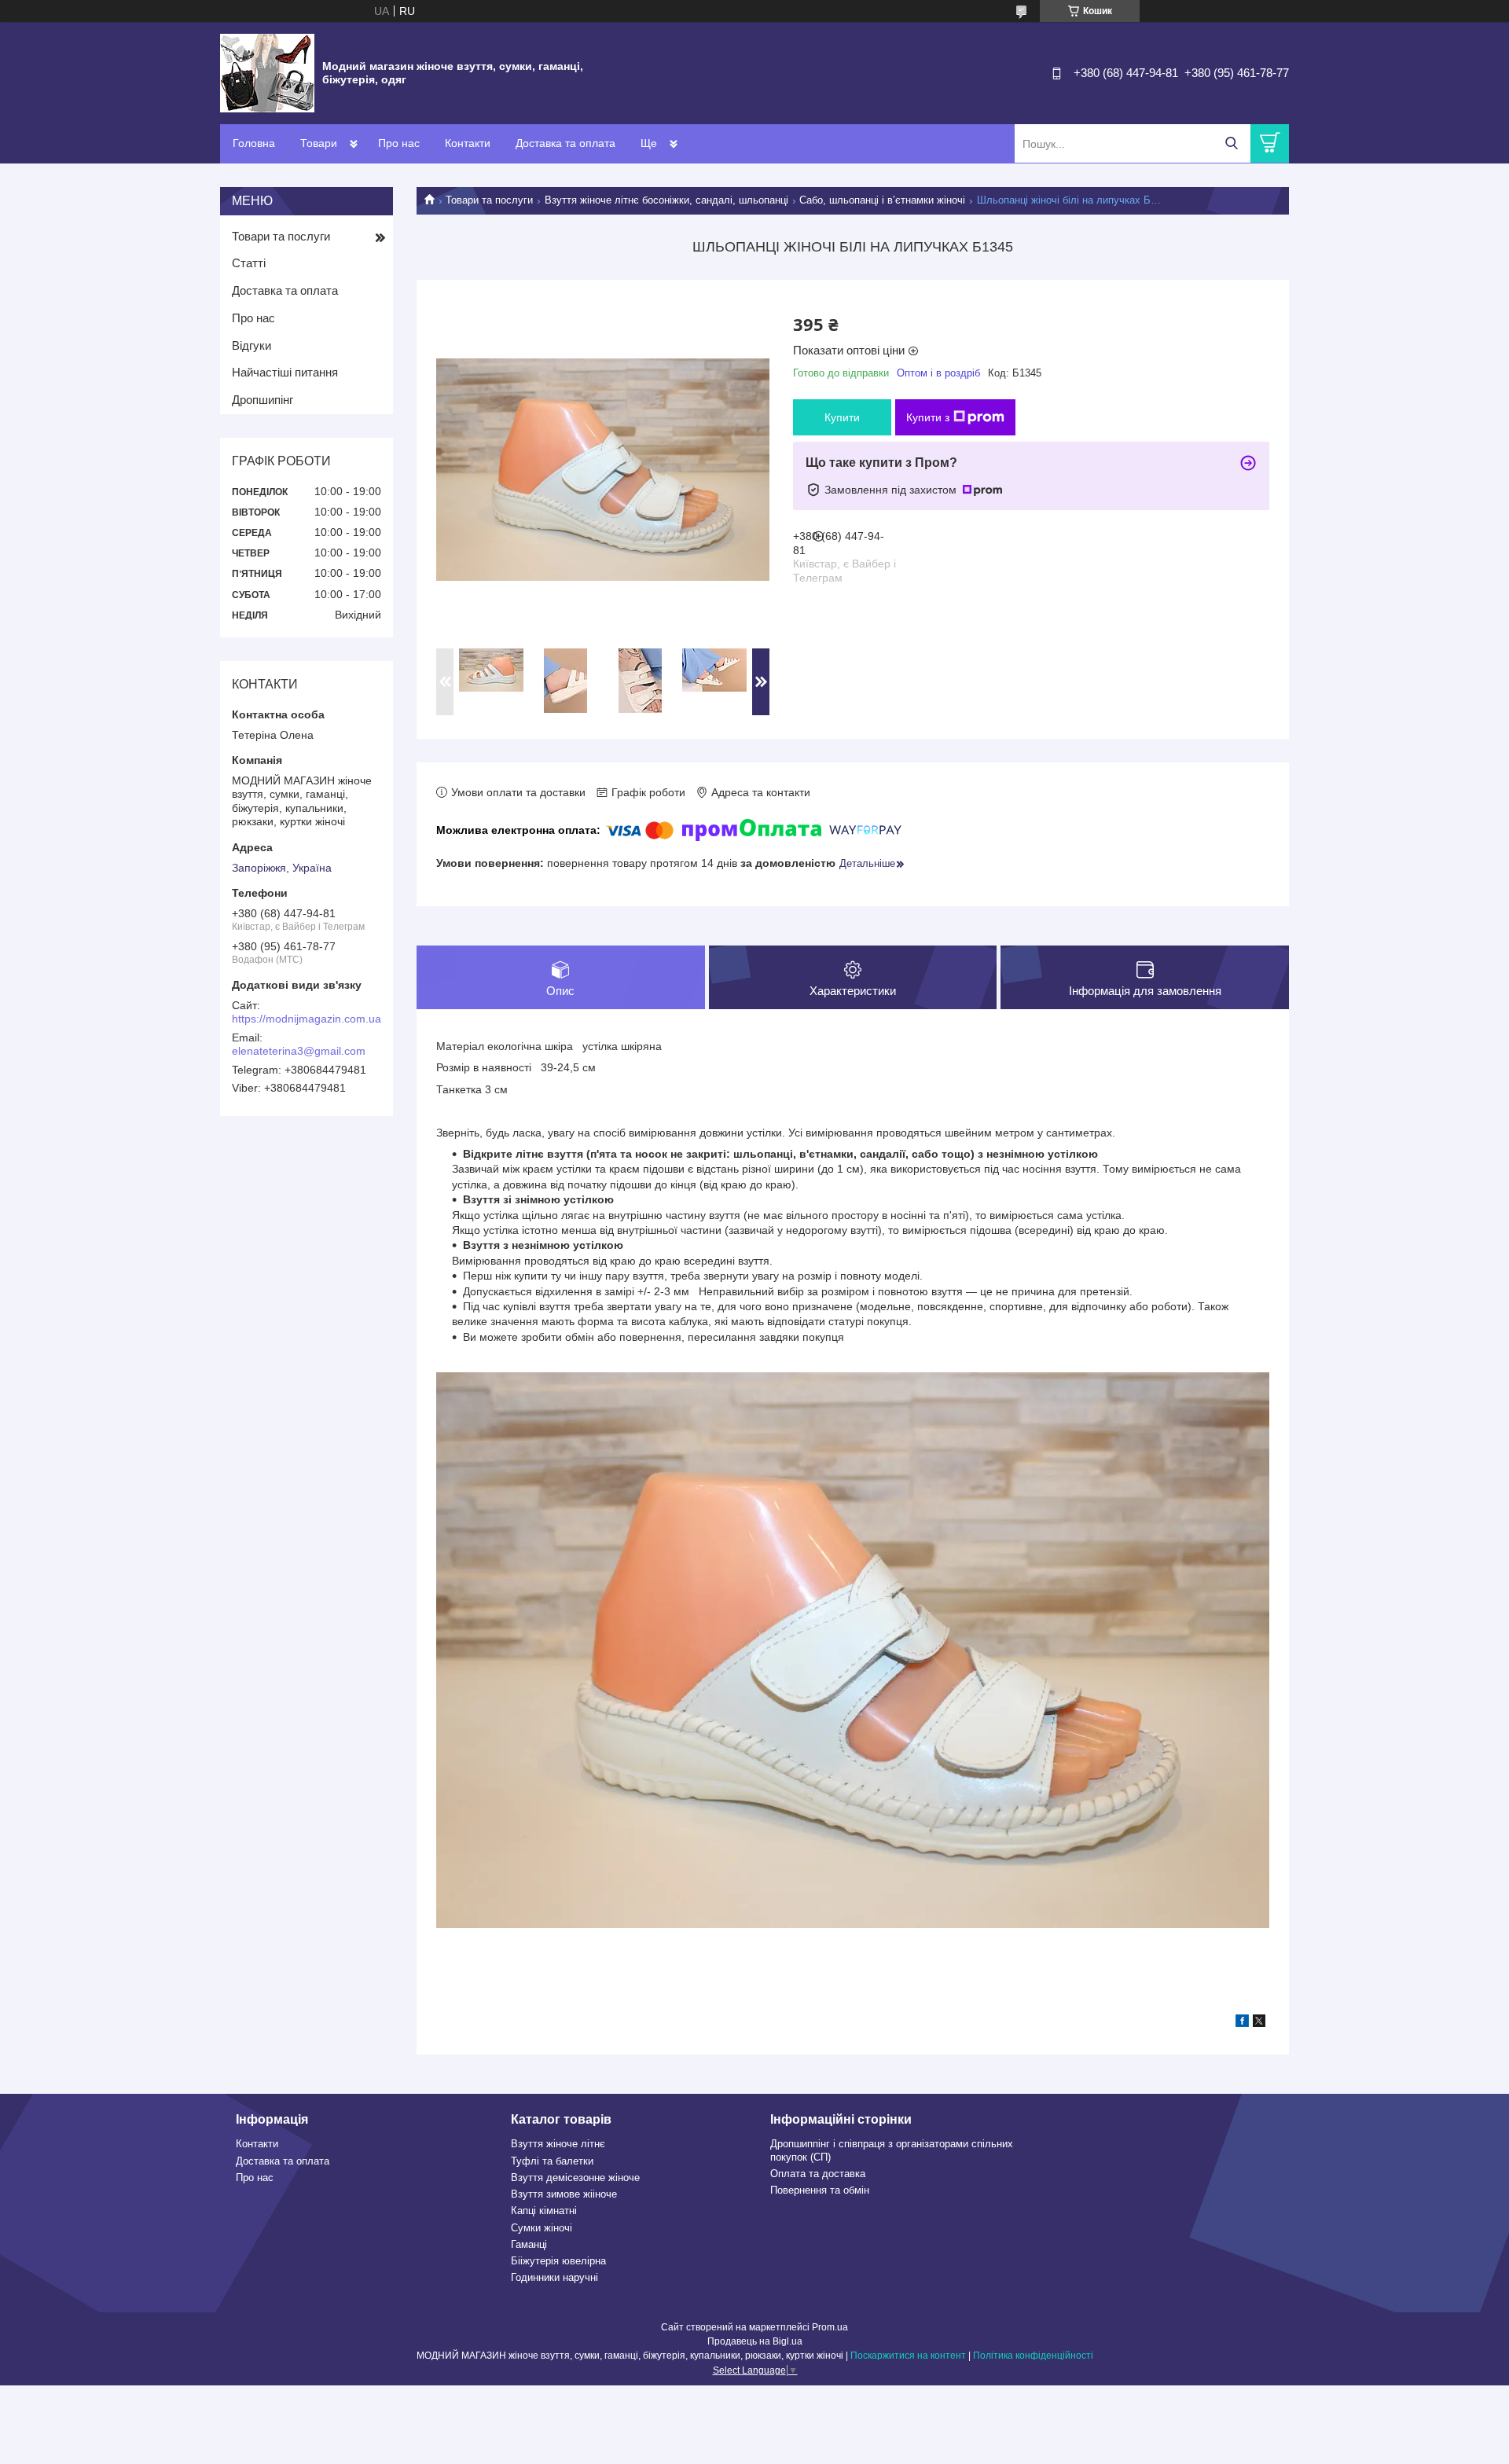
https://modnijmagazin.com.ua (307, 1019)
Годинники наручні (554, 2277)
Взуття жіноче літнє (558, 2144)
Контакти (468, 143)
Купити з (928, 417)
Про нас (399, 143)
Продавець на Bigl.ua (755, 2341)
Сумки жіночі (542, 2228)
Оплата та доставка (818, 2174)
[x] (1259, 2023)
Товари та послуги (489, 200)
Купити (842, 417)
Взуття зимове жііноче (564, 2194)
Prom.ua (830, 2327)
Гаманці (529, 2244)
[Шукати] (1231, 143)
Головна (254, 143)
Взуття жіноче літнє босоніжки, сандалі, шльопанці (666, 200)
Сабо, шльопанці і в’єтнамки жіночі (882, 200)
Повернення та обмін (820, 2190)
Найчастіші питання (285, 372)
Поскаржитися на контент (908, 2356)
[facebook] (1242, 2023)
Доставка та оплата (565, 143)
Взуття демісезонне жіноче (575, 2178)
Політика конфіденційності (1033, 2356)
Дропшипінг (263, 400)
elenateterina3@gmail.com (299, 1051)
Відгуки (251, 345)
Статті (249, 263)
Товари (319, 143)
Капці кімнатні (544, 2211)
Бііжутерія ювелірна (558, 2261)
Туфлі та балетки (552, 2161)
